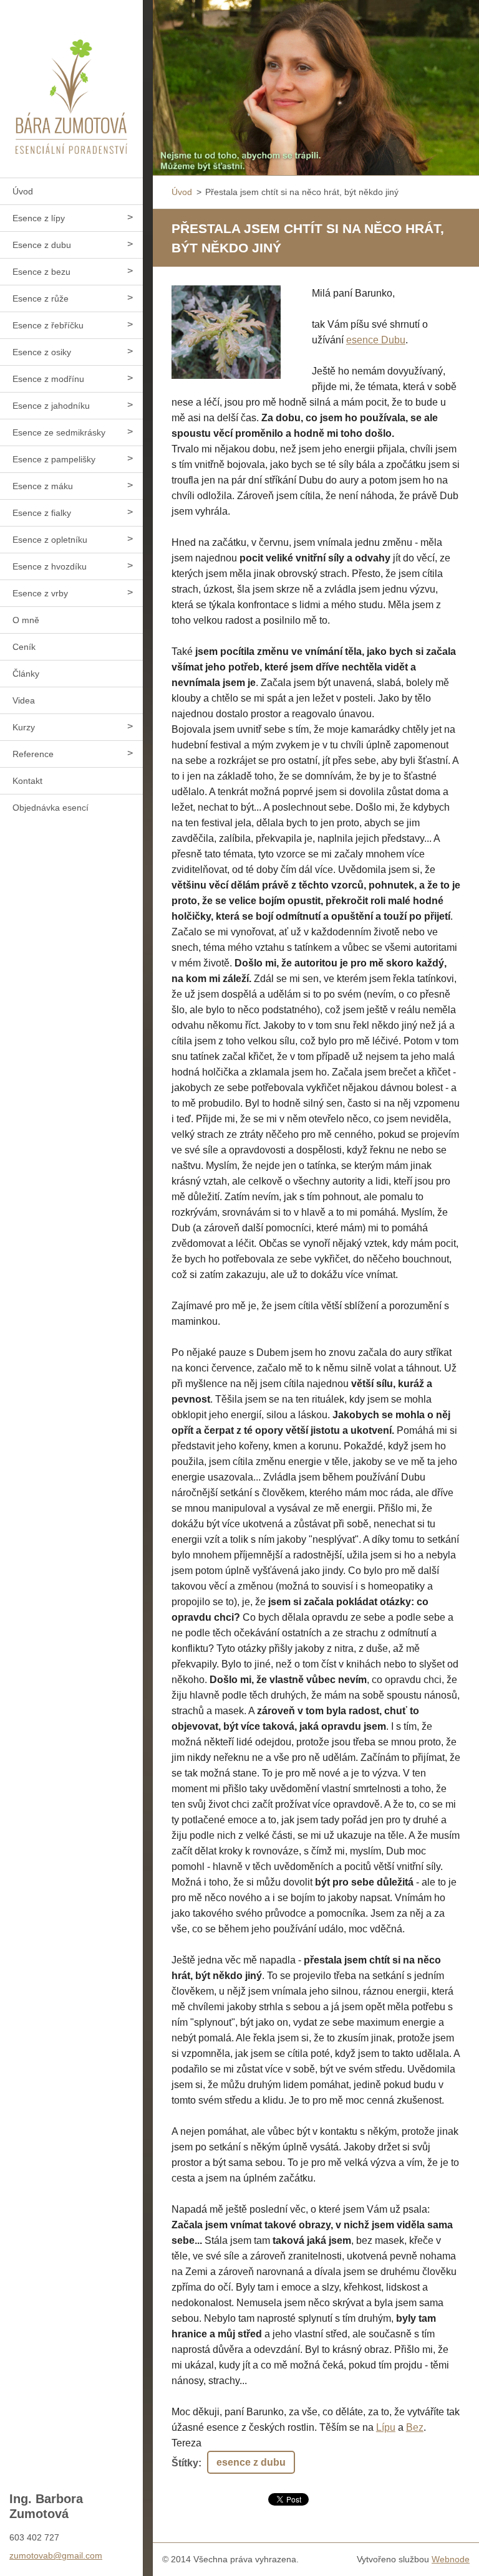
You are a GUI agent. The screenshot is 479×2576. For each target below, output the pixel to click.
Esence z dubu (42, 245)
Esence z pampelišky (54, 459)
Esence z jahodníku (51, 406)
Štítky (185, 2463)
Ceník (24, 647)
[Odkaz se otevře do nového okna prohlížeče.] (226, 332)
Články (26, 674)
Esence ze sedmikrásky (59, 432)
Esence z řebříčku (48, 325)
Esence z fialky (42, 513)
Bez (415, 2427)
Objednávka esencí (51, 808)
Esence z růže (41, 298)
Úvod (23, 191)
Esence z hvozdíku (50, 566)
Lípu (386, 2427)
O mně (26, 620)
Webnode (451, 2559)
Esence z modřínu (48, 379)
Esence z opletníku (50, 540)
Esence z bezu (41, 272)
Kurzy (24, 727)
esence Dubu (376, 340)
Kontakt (27, 781)
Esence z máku (43, 486)
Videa (24, 700)
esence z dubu (251, 2462)
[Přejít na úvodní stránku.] (71, 81)
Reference (33, 754)
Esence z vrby (40, 593)
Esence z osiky (42, 352)
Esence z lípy (39, 218)
